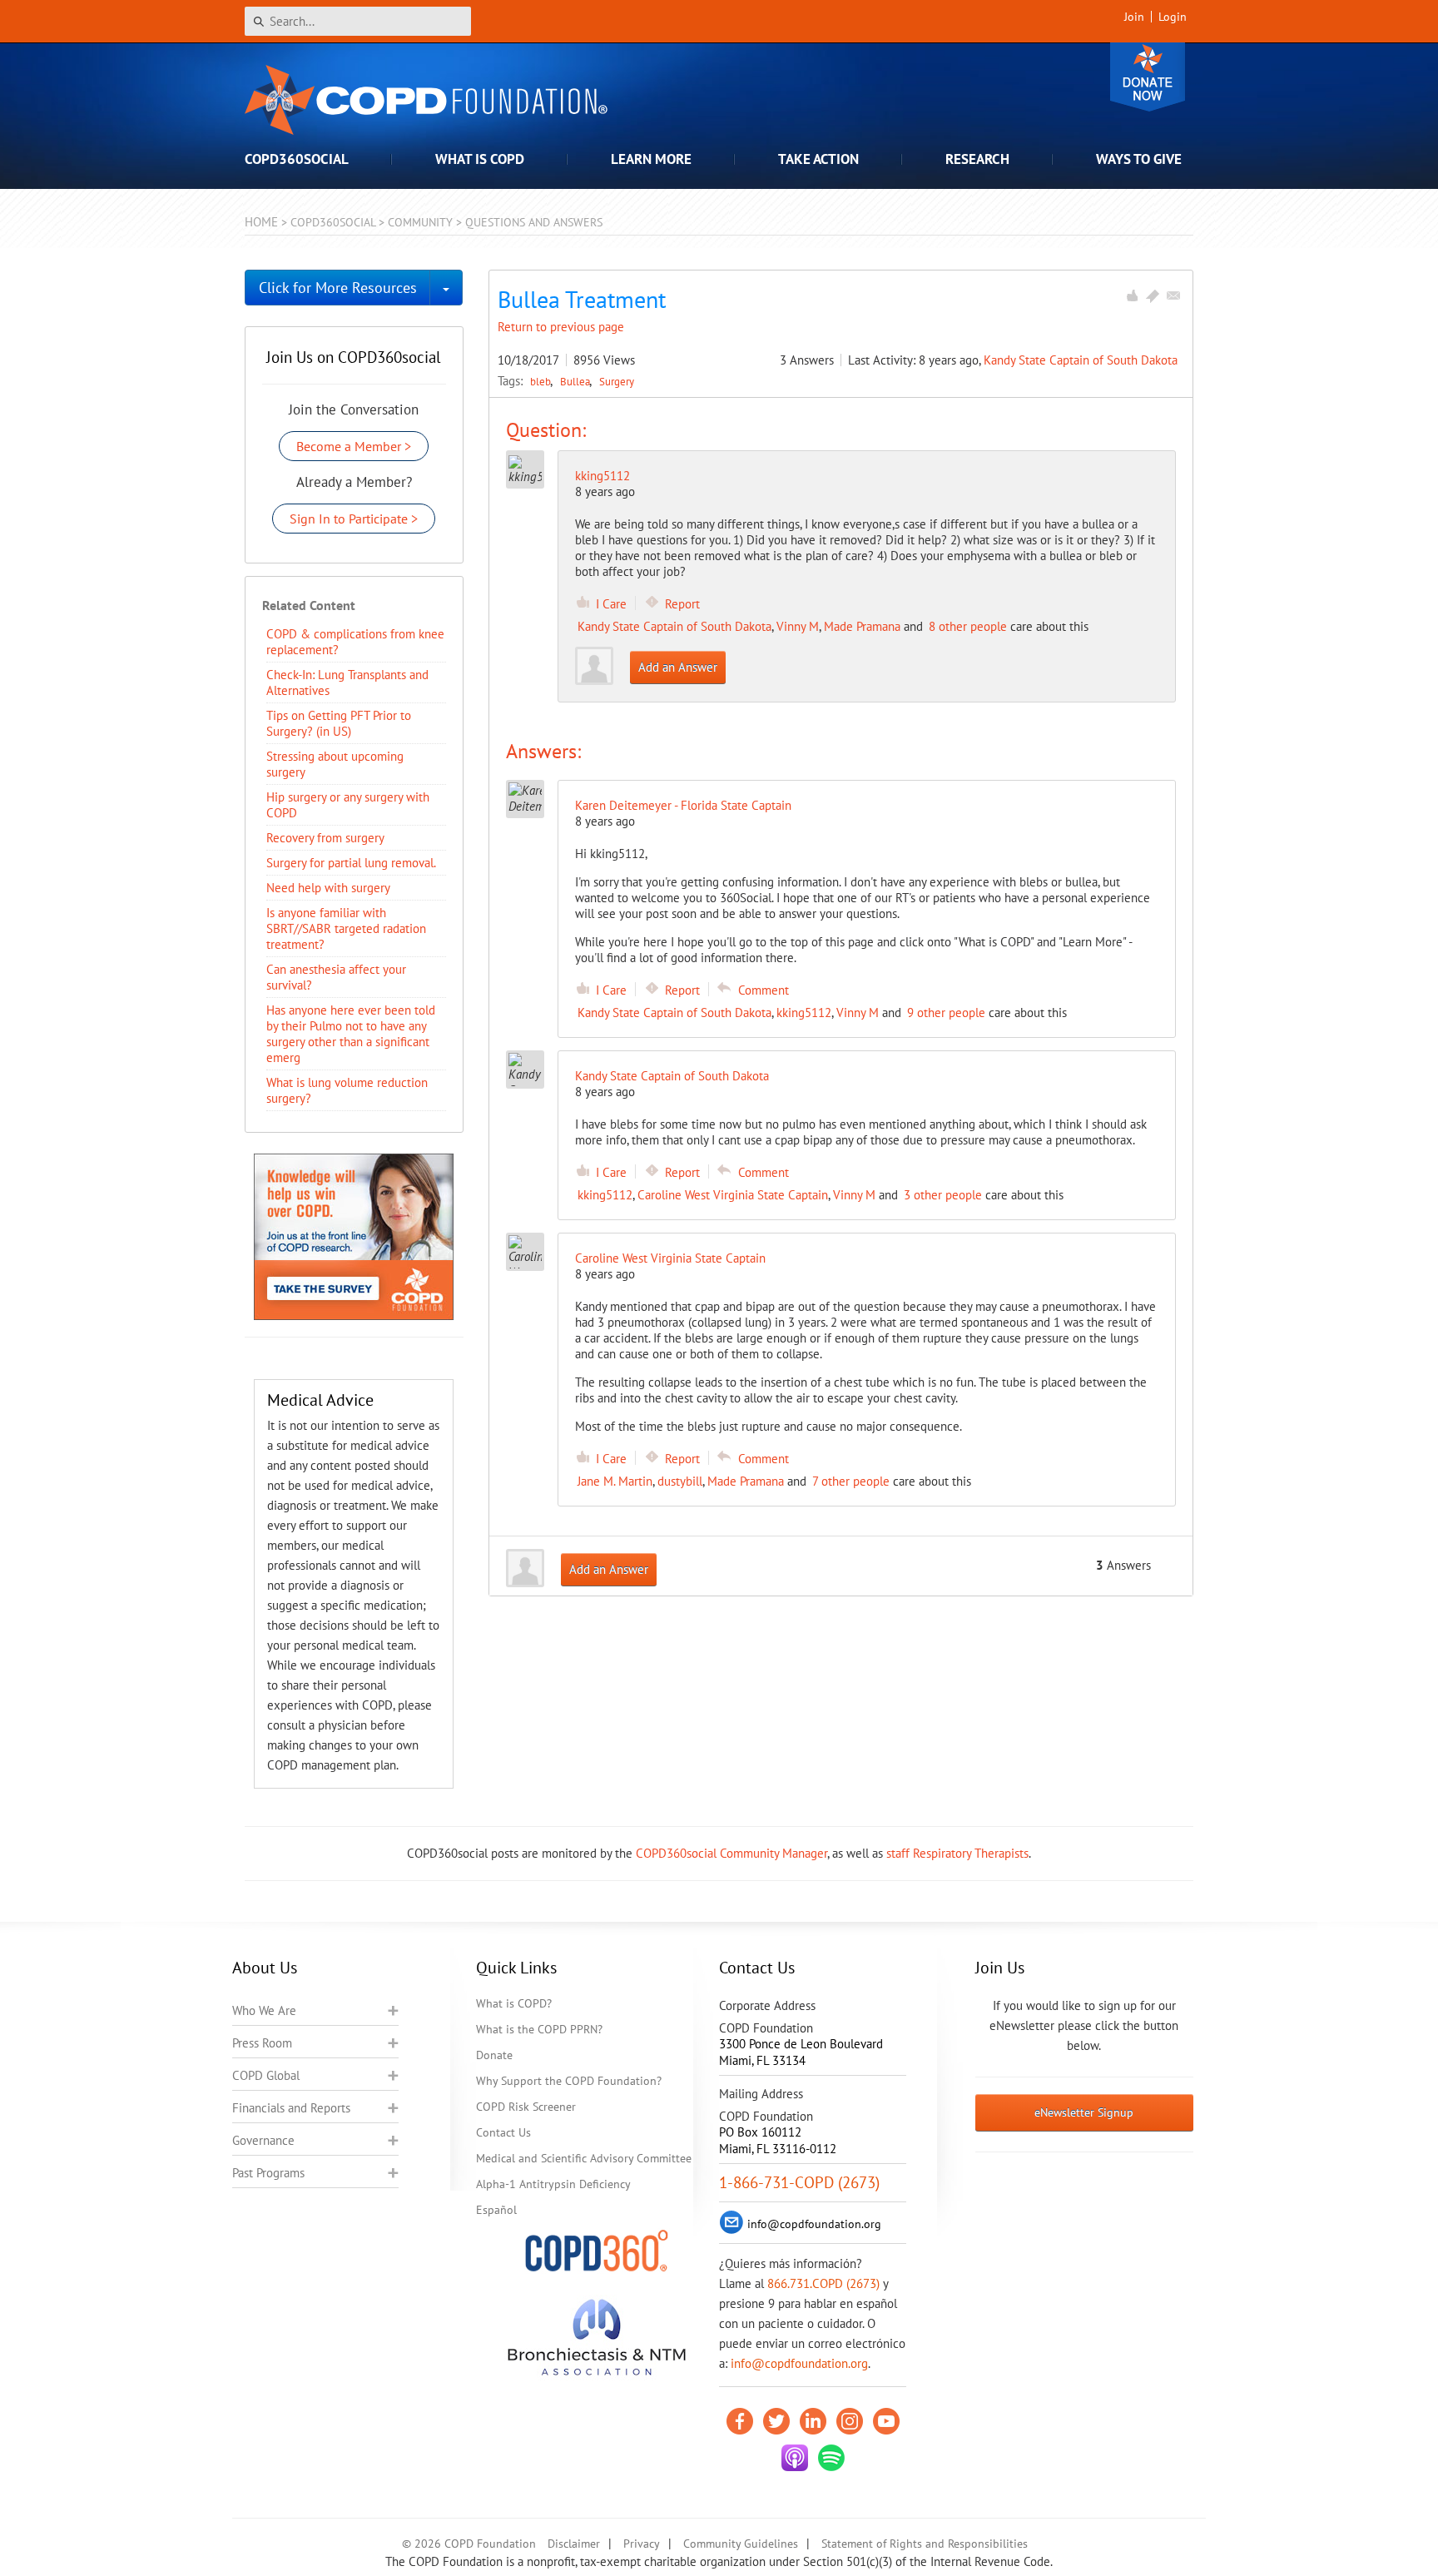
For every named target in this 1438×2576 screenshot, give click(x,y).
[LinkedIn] (813, 2421)
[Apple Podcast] (795, 2458)
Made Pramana (862, 626)
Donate (1148, 77)
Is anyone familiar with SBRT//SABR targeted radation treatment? (346, 928)
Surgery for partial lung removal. (351, 863)
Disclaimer (574, 2544)
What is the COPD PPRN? (539, 2029)
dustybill (680, 1481)
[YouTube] (886, 2421)
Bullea (576, 381)
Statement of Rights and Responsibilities (925, 2544)
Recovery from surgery (325, 838)
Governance (263, 2140)
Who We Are (264, 2010)
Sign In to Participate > (354, 519)
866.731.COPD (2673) (823, 2283)
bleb (542, 381)
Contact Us (503, 2132)
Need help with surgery (328, 888)
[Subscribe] (1173, 295)
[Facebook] (740, 2421)
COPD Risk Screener (526, 2107)
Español (496, 2210)
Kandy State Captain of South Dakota (1081, 360)
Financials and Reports (291, 2108)
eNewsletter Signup (1084, 2112)
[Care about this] (1132, 295)
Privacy (642, 2544)
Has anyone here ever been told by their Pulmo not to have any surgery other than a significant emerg (351, 1034)
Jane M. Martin (615, 1481)
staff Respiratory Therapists (957, 1853)
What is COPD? (514, 2003)
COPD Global (266, 2075)
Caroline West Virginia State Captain (733, 1195)
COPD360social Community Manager (731, 1853)
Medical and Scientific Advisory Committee (584, 2158)
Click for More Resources (338, 288)
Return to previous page (561, 327)
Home (261, 222)
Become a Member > (354, 446)
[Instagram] (850, 2421)
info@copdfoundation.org (799, 2363)
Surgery (617, 381)
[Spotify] (831, 2458)
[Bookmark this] (1153, 295)
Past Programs (268, 2173)
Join (1134, 17)
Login (1173, 17)
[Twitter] (776, 2421)
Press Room (262, 2043)
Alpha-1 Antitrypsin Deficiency (553, 2184)
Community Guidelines (741, 2544)
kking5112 (602, 476)
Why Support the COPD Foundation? (569, 2081)
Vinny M (798, 626)
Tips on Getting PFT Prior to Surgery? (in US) (339, 723)
